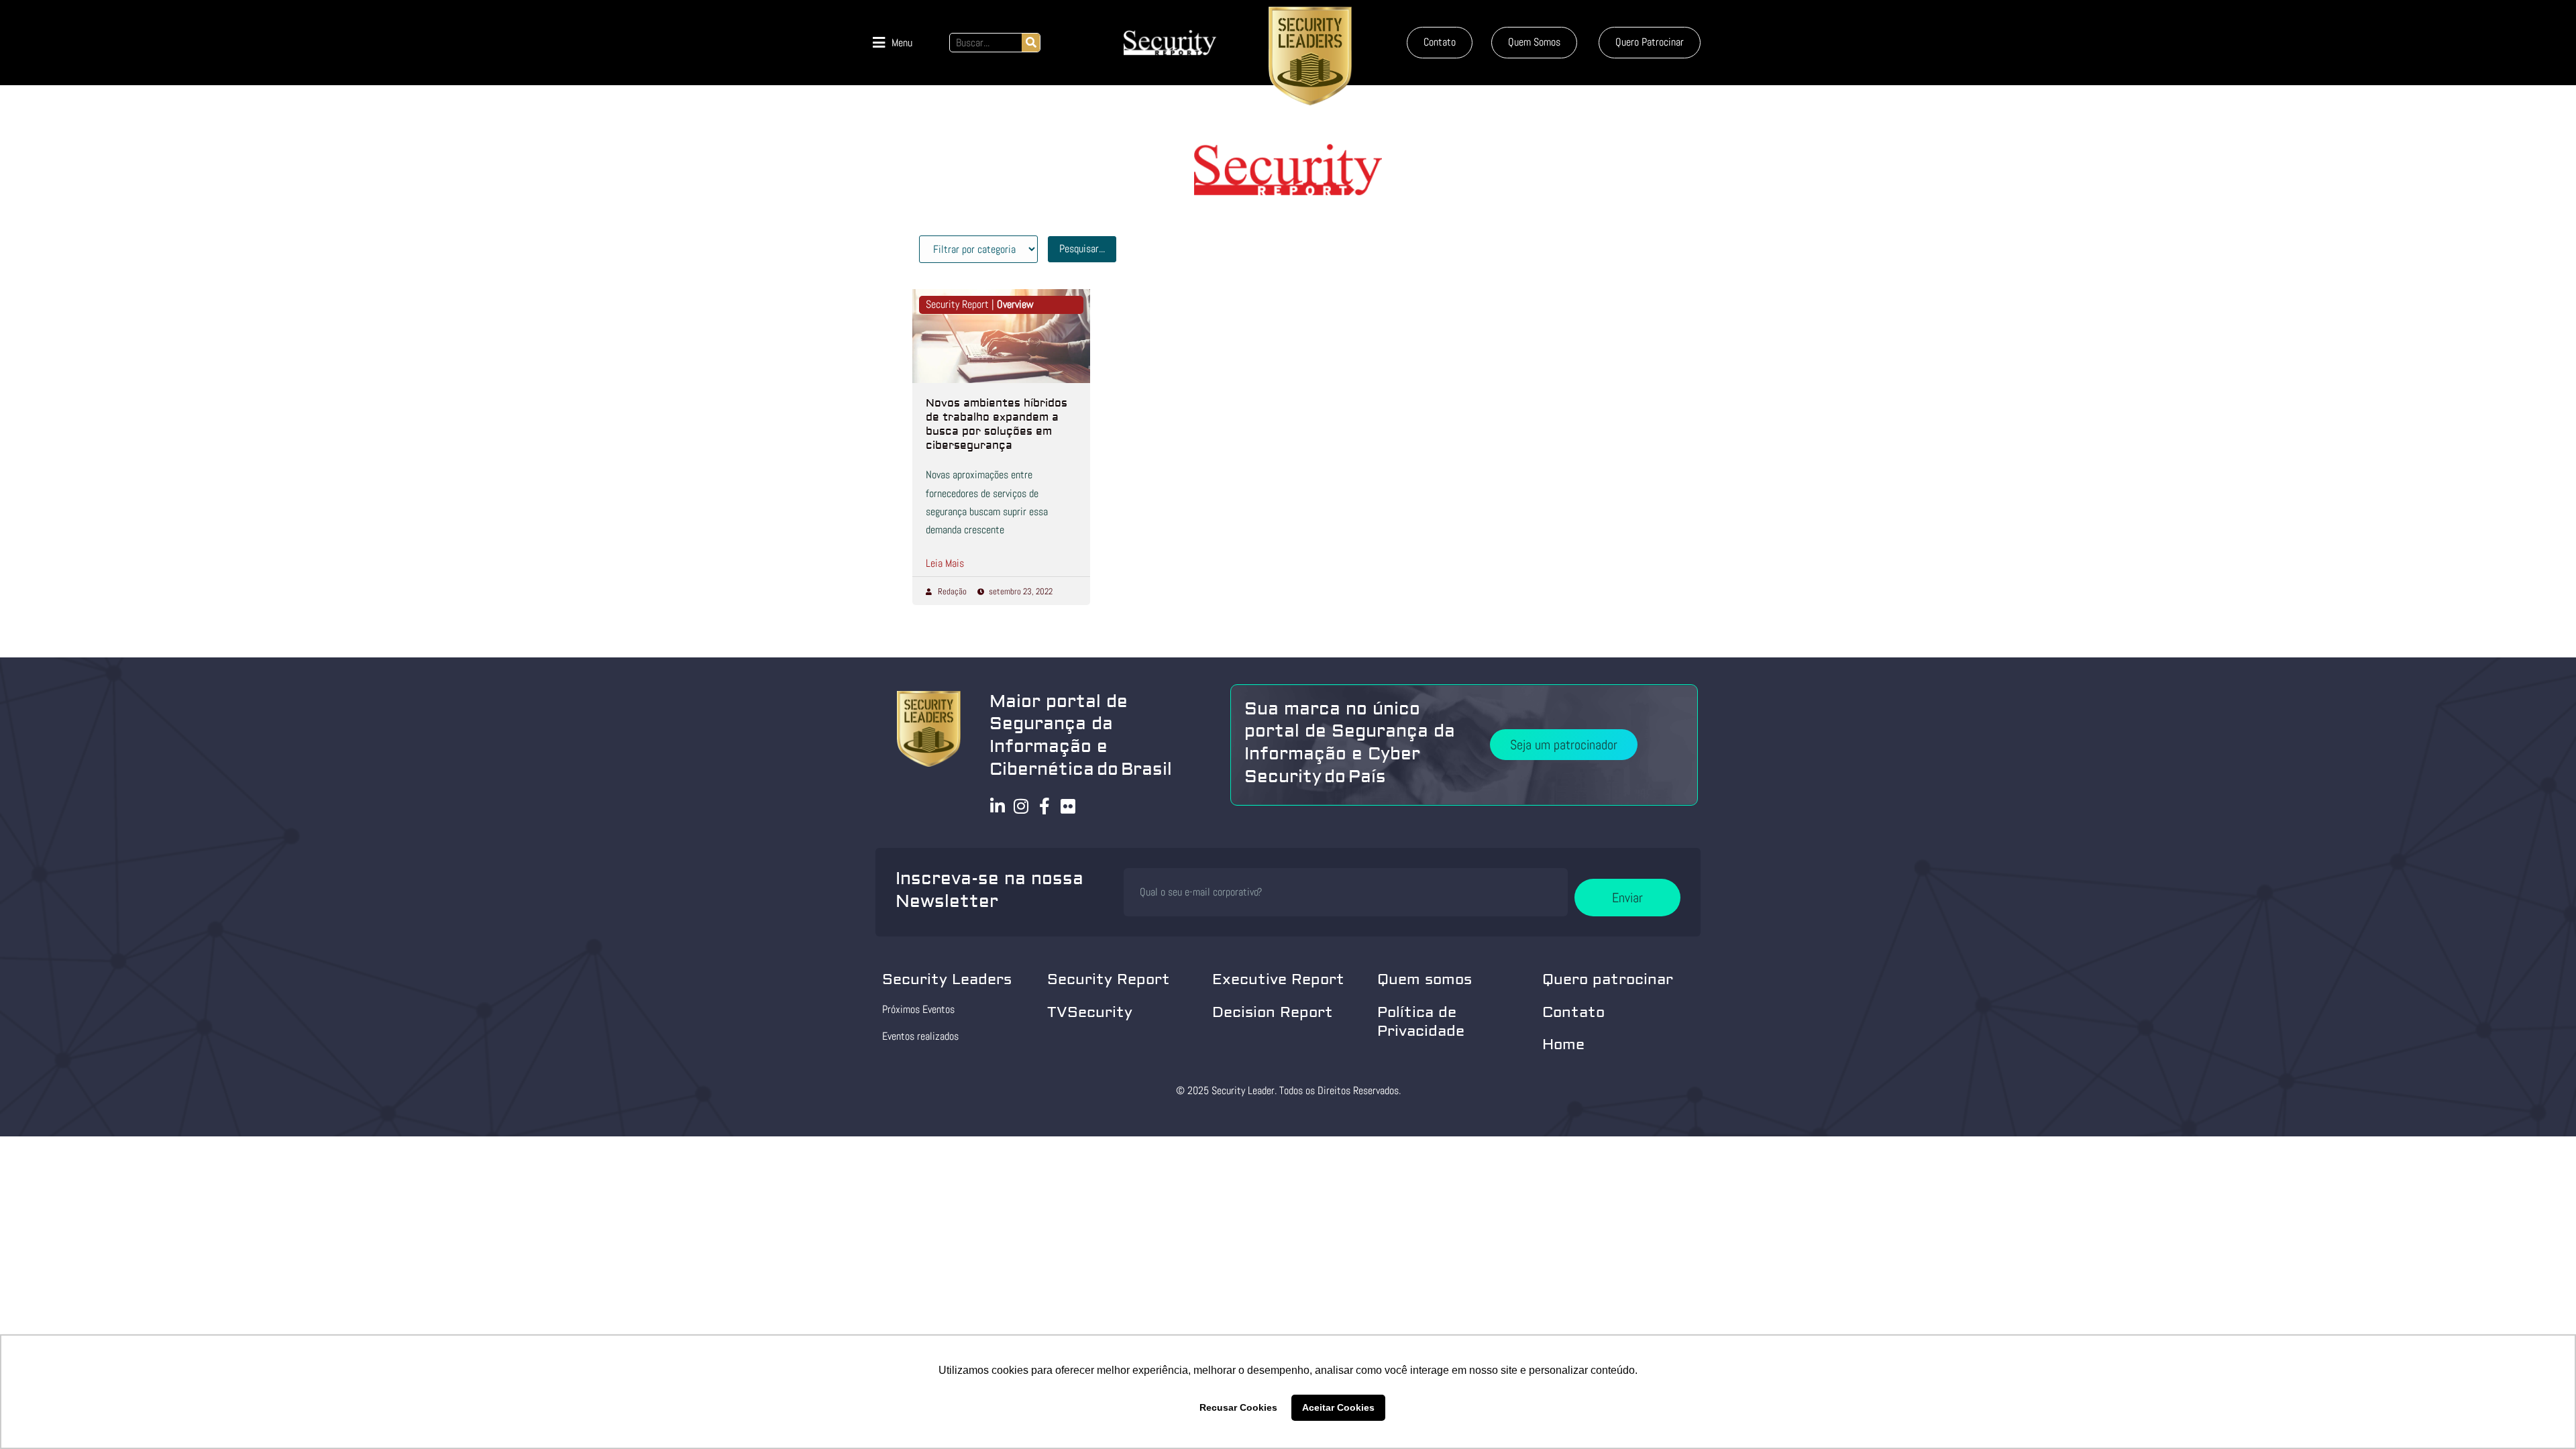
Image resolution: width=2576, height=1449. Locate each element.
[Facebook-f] (1045, 806)
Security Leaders (947, 979)
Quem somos (1425, 979)
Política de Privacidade (1421, 1022)
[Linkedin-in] (998, 806)
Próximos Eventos (918, 1009)
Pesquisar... (1082, 249)
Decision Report (1273, 1012)
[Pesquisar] (1031, 43)
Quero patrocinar (1608, 979)
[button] (893, 43)
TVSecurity (1090, 1012)
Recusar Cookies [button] (1238, 1407)
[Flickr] (1068, 806)
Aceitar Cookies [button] (1338, 1407)
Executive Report (1278, 979)
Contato (1573, 1012)
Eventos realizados (920, 1036)
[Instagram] (1021, 806)
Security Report (1109, 979)
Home (1563, 1044)
